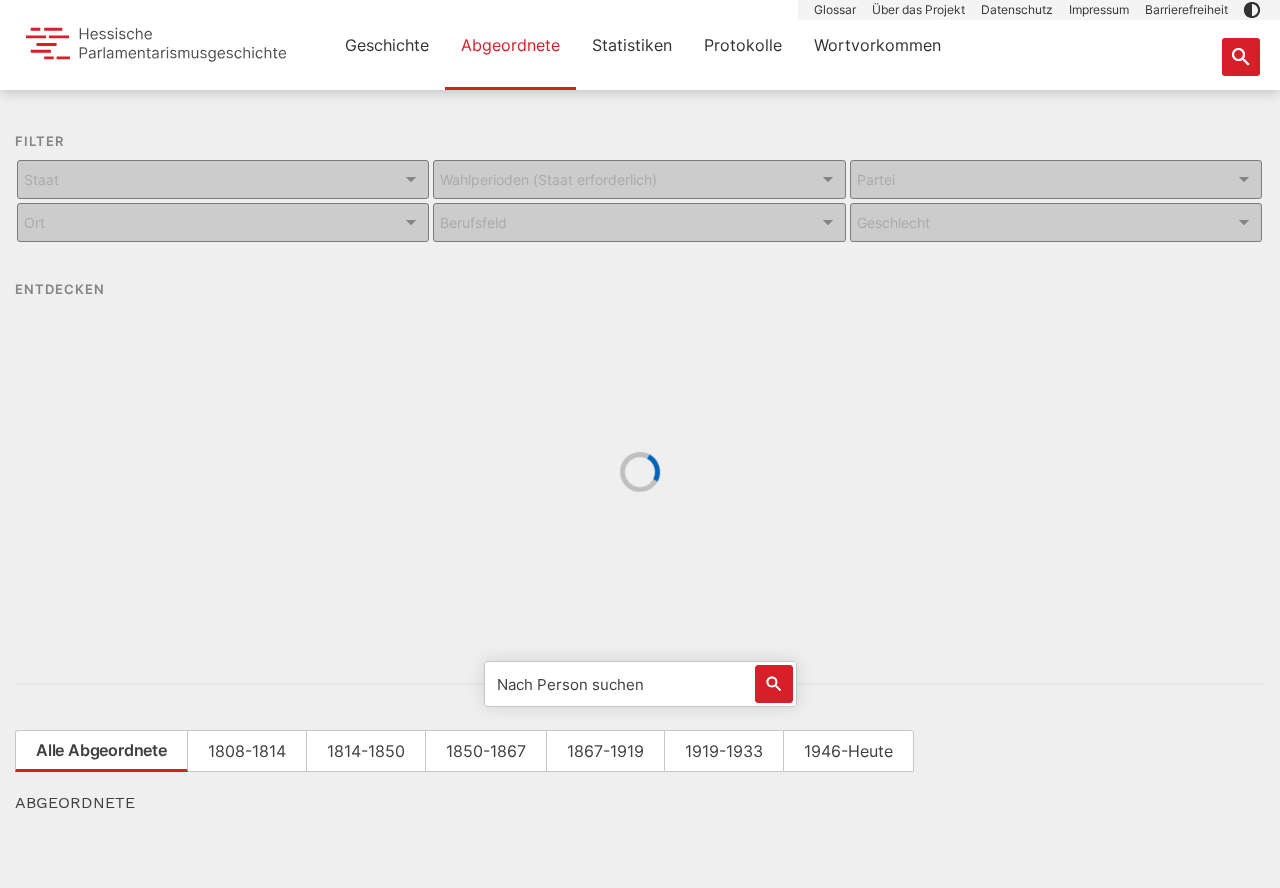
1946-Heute (848, 751)
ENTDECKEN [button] (62, 289)
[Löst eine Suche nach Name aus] (774, 684)
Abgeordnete (510, 45)
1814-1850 (366, 751)
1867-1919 (605, 751)
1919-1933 (724, 751)
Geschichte (387, 45)
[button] (1252, 10)
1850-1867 (486, 751)
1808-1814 (247, 751)
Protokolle (743, 45)
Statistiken (632, 45)
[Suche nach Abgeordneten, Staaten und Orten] (1241, 57)
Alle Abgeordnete (101, 750)
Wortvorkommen (877, 45)
